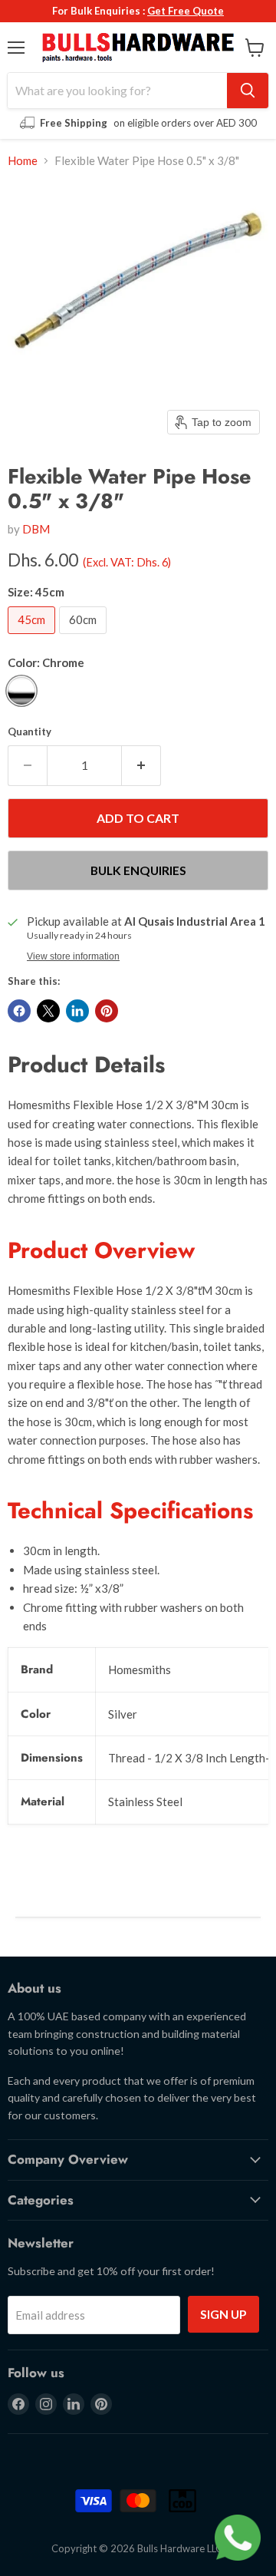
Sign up (223, 2314)
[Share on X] (48, 1011)
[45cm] (33, 637)
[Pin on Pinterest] (107, 1011)
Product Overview (101, 1250)
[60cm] (85, 637)
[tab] (138, 1251)
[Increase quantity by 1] (141, 765)
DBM (36, 529)
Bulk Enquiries (138, 870)
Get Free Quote (186, 11)
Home (23, 161)
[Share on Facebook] (19, 1011)
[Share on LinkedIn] (77, 1011)
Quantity (30, 732)
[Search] (248, 91)
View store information (73, 956)
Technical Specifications (130, 1511)
